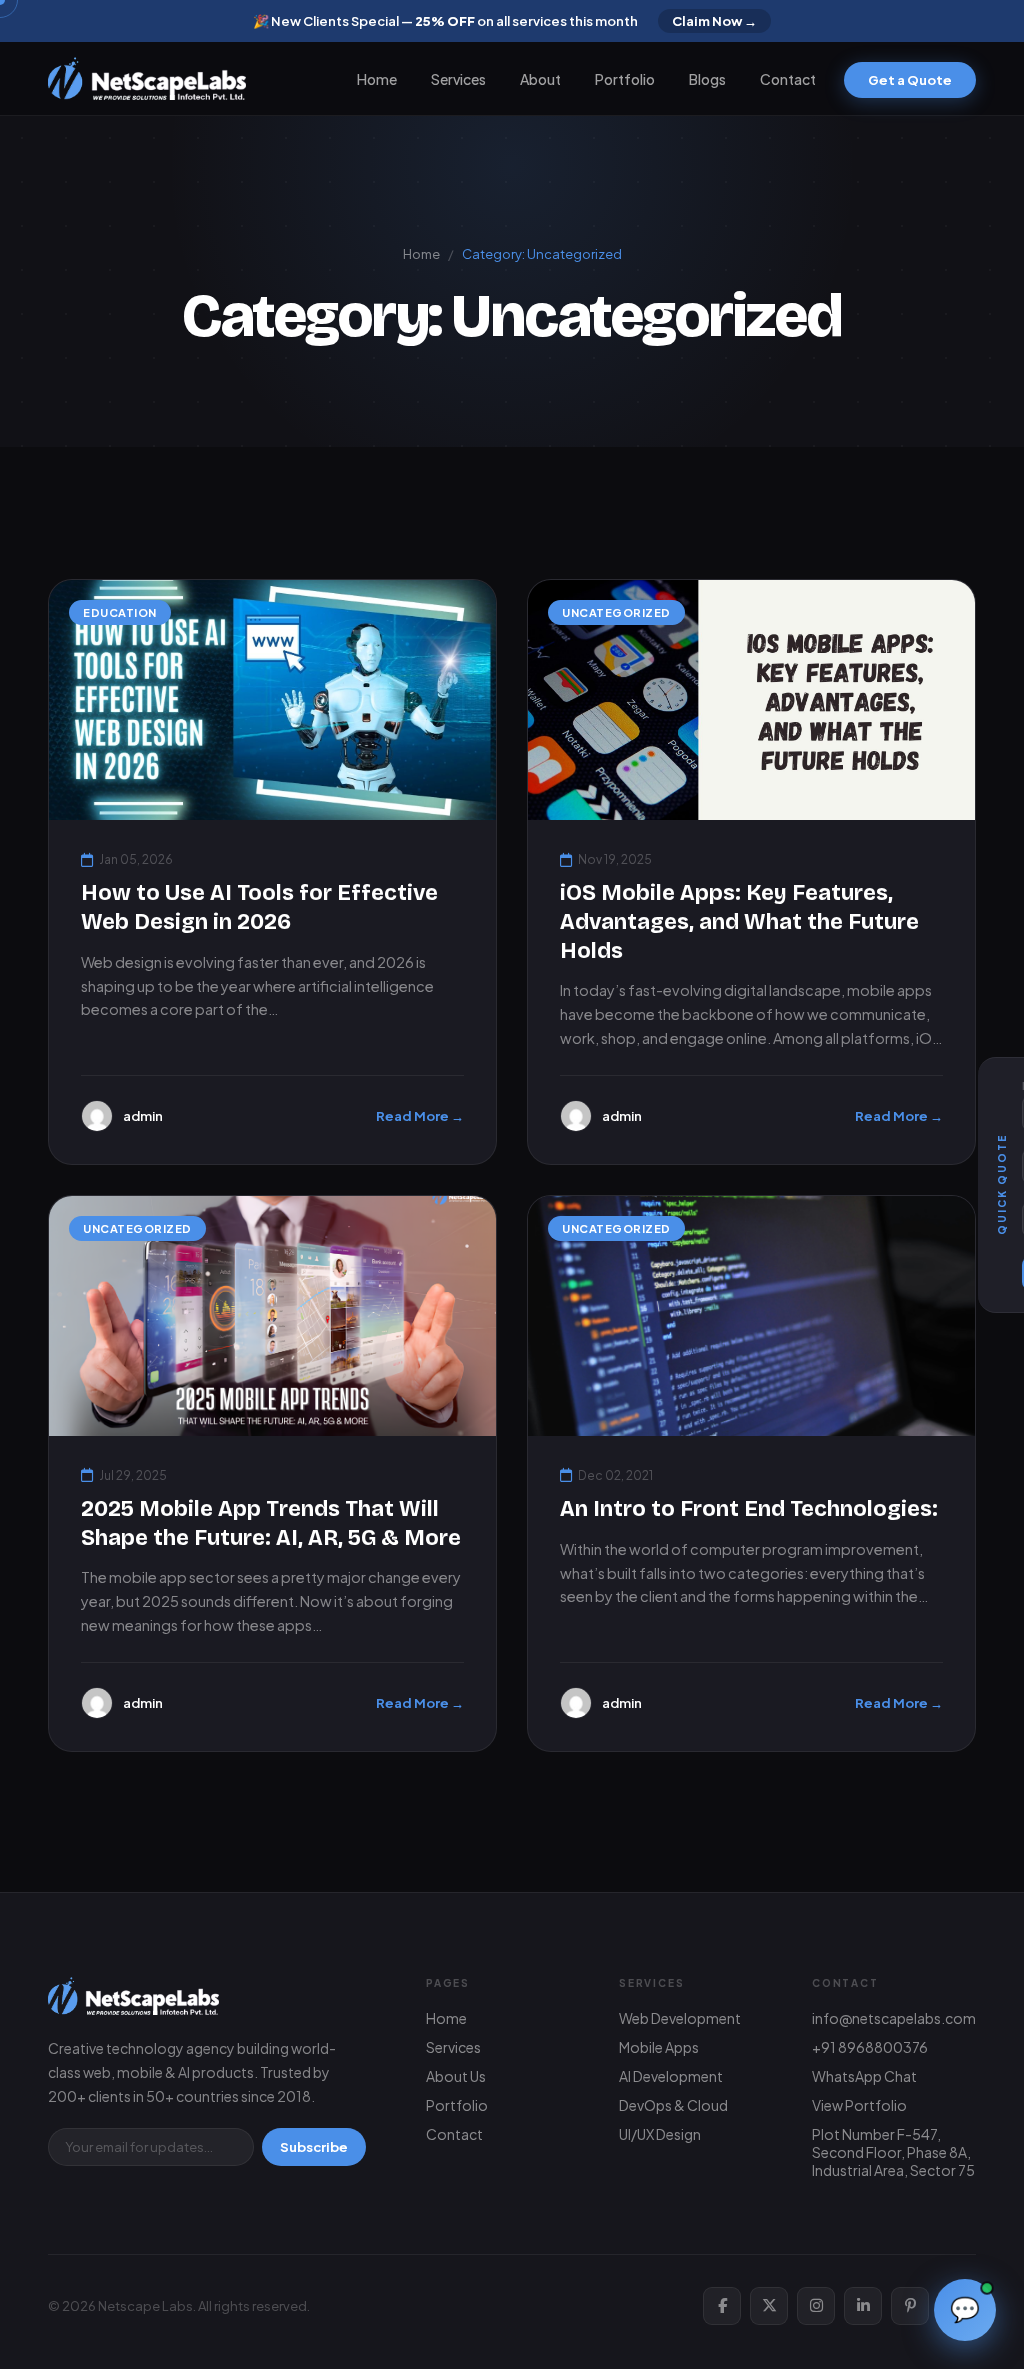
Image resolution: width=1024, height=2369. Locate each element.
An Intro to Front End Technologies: (749, 1509)
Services (458, 79)
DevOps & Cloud (673, 2105)
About (540, 79)
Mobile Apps (659, 2047)
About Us (456, 2076)
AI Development (671, 2076)
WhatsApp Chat (864, 2076)
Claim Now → (714, 21)
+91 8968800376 (870, 2047)
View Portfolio (859, 2105)
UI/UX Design (660, 2134)
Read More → (420, 1116)
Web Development (680, 2018)
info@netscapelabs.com (894, 2018)
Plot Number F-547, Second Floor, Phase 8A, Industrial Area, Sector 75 (893, 2152)
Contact (788, 79)
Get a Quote (910, 80)
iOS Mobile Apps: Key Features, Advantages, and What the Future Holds (739, 921)
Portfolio (625, 79)
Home (377, 79)
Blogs (707, 79)
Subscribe (314, 2147)
